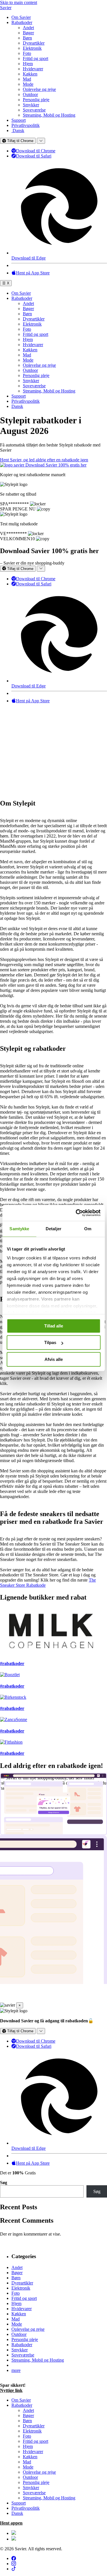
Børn (27, 38)
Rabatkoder (22, 22)
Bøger (28, 33)
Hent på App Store (33, 273)
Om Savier (21, 17)
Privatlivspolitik (26, 125)
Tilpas (50, 1342)
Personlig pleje (36, 100)
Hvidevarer (33, 69)
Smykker (31, 105)
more (16, 2370)
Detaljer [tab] (53, 1229)
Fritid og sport (36, 58)
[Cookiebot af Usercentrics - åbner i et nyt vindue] (76, 1213)
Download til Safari (34, 156)
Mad (27, 79)
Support (19, 120)
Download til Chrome (36, 151)
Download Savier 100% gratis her (56, 465)
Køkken (30, 74)
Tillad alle (54, 1326)
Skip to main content (19, 2)
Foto (27, 53)
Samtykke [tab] (19, 1229)
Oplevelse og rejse (39, 89)
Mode (28, 84)
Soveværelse (34, 110)
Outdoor (30, 94)
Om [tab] (88, 1229)
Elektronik (32, 48)
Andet (28, 28)
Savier (6, 8)
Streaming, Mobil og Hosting (49, 115)
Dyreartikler (34, 43)
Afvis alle (54, 1359)
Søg (4, 2183)
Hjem (28, 64)
